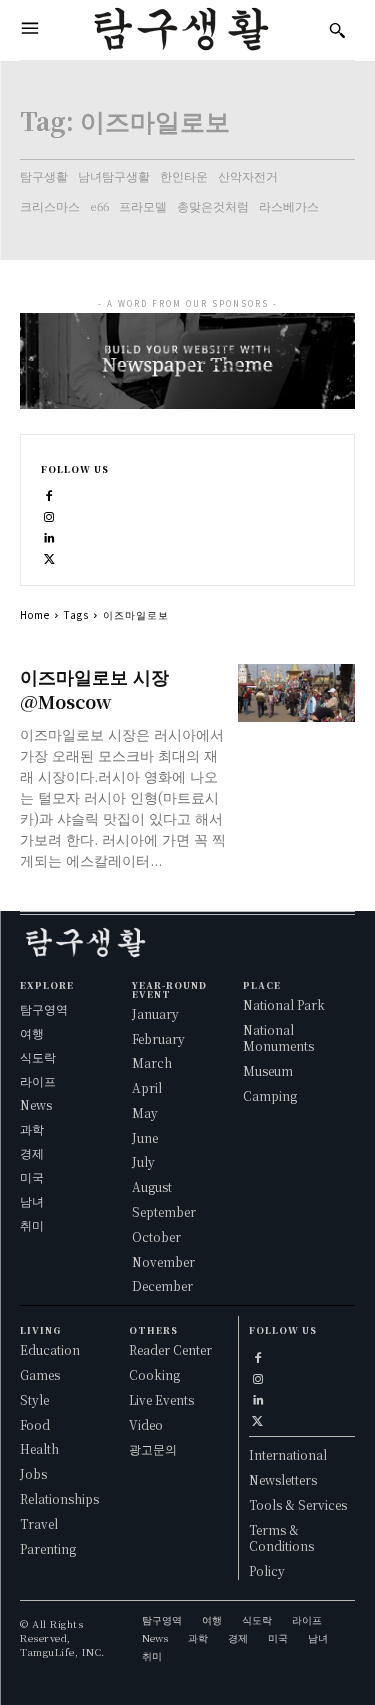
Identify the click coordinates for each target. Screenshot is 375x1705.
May (145, 1112)
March (152, 1062)
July (143, 1161)
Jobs (33, 1473)
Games (40, 1374)
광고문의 (153, 1448)
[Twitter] (49, 556)
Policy (267, 1570)
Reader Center (170, 1349)
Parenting (48, 1548)
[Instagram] (49, 514)
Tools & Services (298, 1504)
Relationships (59, 1498)
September (164, 1211)
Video (146, 1424)
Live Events (161, 1399)
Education (50, 1349)
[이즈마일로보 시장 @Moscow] (296, 693)
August (152, 1186)
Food (35, 1424)
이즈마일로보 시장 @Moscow (94, 688)
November (163, 1261)
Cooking (154, 1374)
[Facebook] (49, 493)
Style (34, 1399)
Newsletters (283, 1479)
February (158, 1038)
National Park (284, 1004)
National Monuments (278, 1038)
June (145, 1137)
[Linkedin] (49, 535)
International (288, 1454)
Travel (39, 1523)
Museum (268, 1070)
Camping (270, 1095)
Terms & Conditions (281, 1538)
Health (39, 1448)
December (162, 1285)
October (156, 1236)
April (147, 1087)
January (155, 1013)
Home (35, 614)
